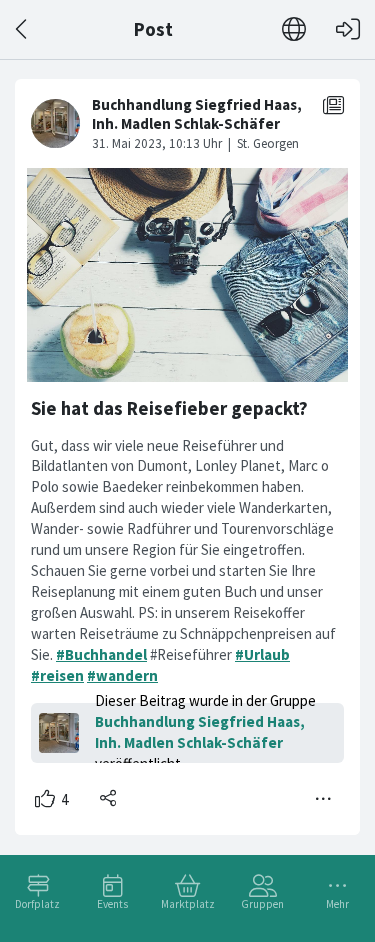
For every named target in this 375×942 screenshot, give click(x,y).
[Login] (348, 29)
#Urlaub (262, 654)
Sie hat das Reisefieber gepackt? (169, 408)
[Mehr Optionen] (324, 799)
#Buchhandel (101, 654)
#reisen (57, 675)
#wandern (122, 675)
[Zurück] (22, 29)
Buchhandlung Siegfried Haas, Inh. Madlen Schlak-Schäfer (200, 732)
